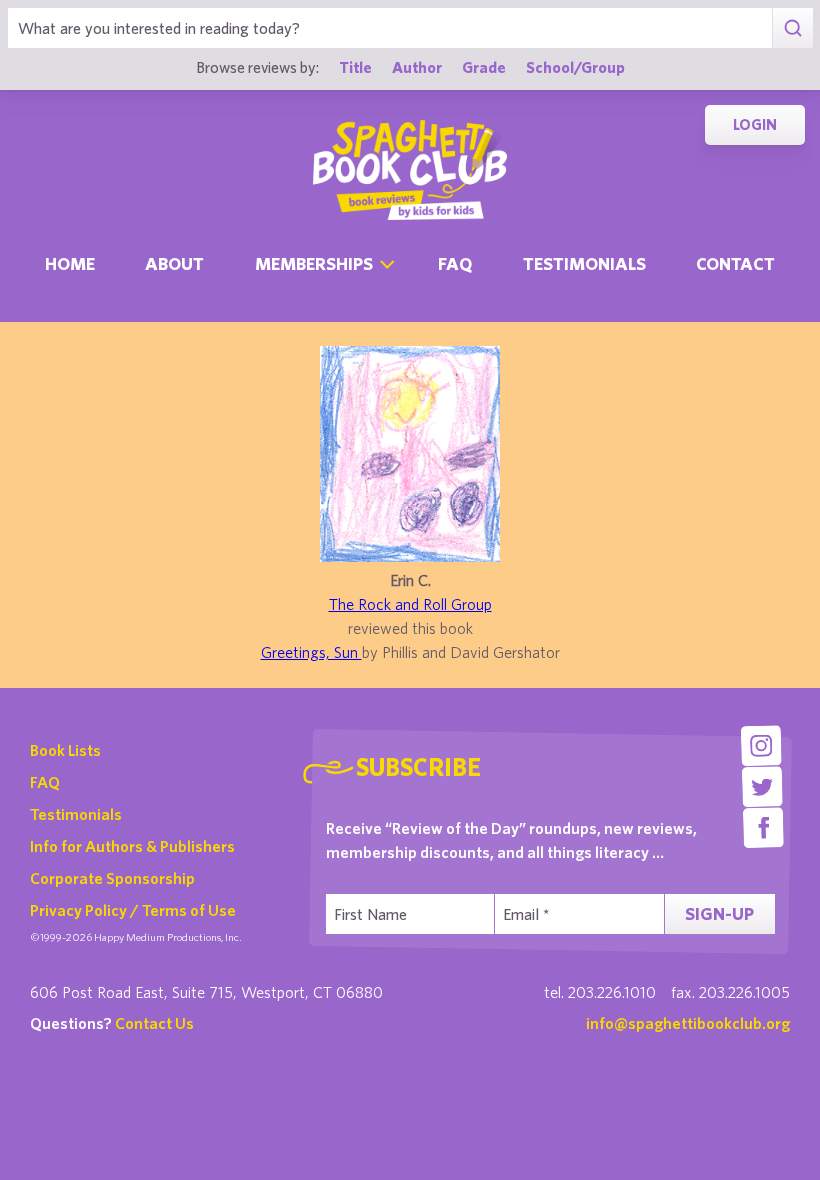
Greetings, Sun (311, 652)
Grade (484, 67)
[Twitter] (762, 786)
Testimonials (584, 263)
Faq (455, 263)
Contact (735, 263)
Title (355, 67)
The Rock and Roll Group (410, 604)
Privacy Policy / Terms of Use (133, 910)
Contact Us (154, 1023)
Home (70, 263)
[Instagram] (761, 745)
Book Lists (65, 750)
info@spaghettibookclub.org (688, 1023)
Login (755, 124)
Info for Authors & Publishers (132, 846)
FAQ (45, 782)
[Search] (792, 28)
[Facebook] (763, 827)
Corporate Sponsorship (112, 878)
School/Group (575, 67)
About (174, 263)
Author (417, 67)
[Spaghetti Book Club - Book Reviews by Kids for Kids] (410, 170)
